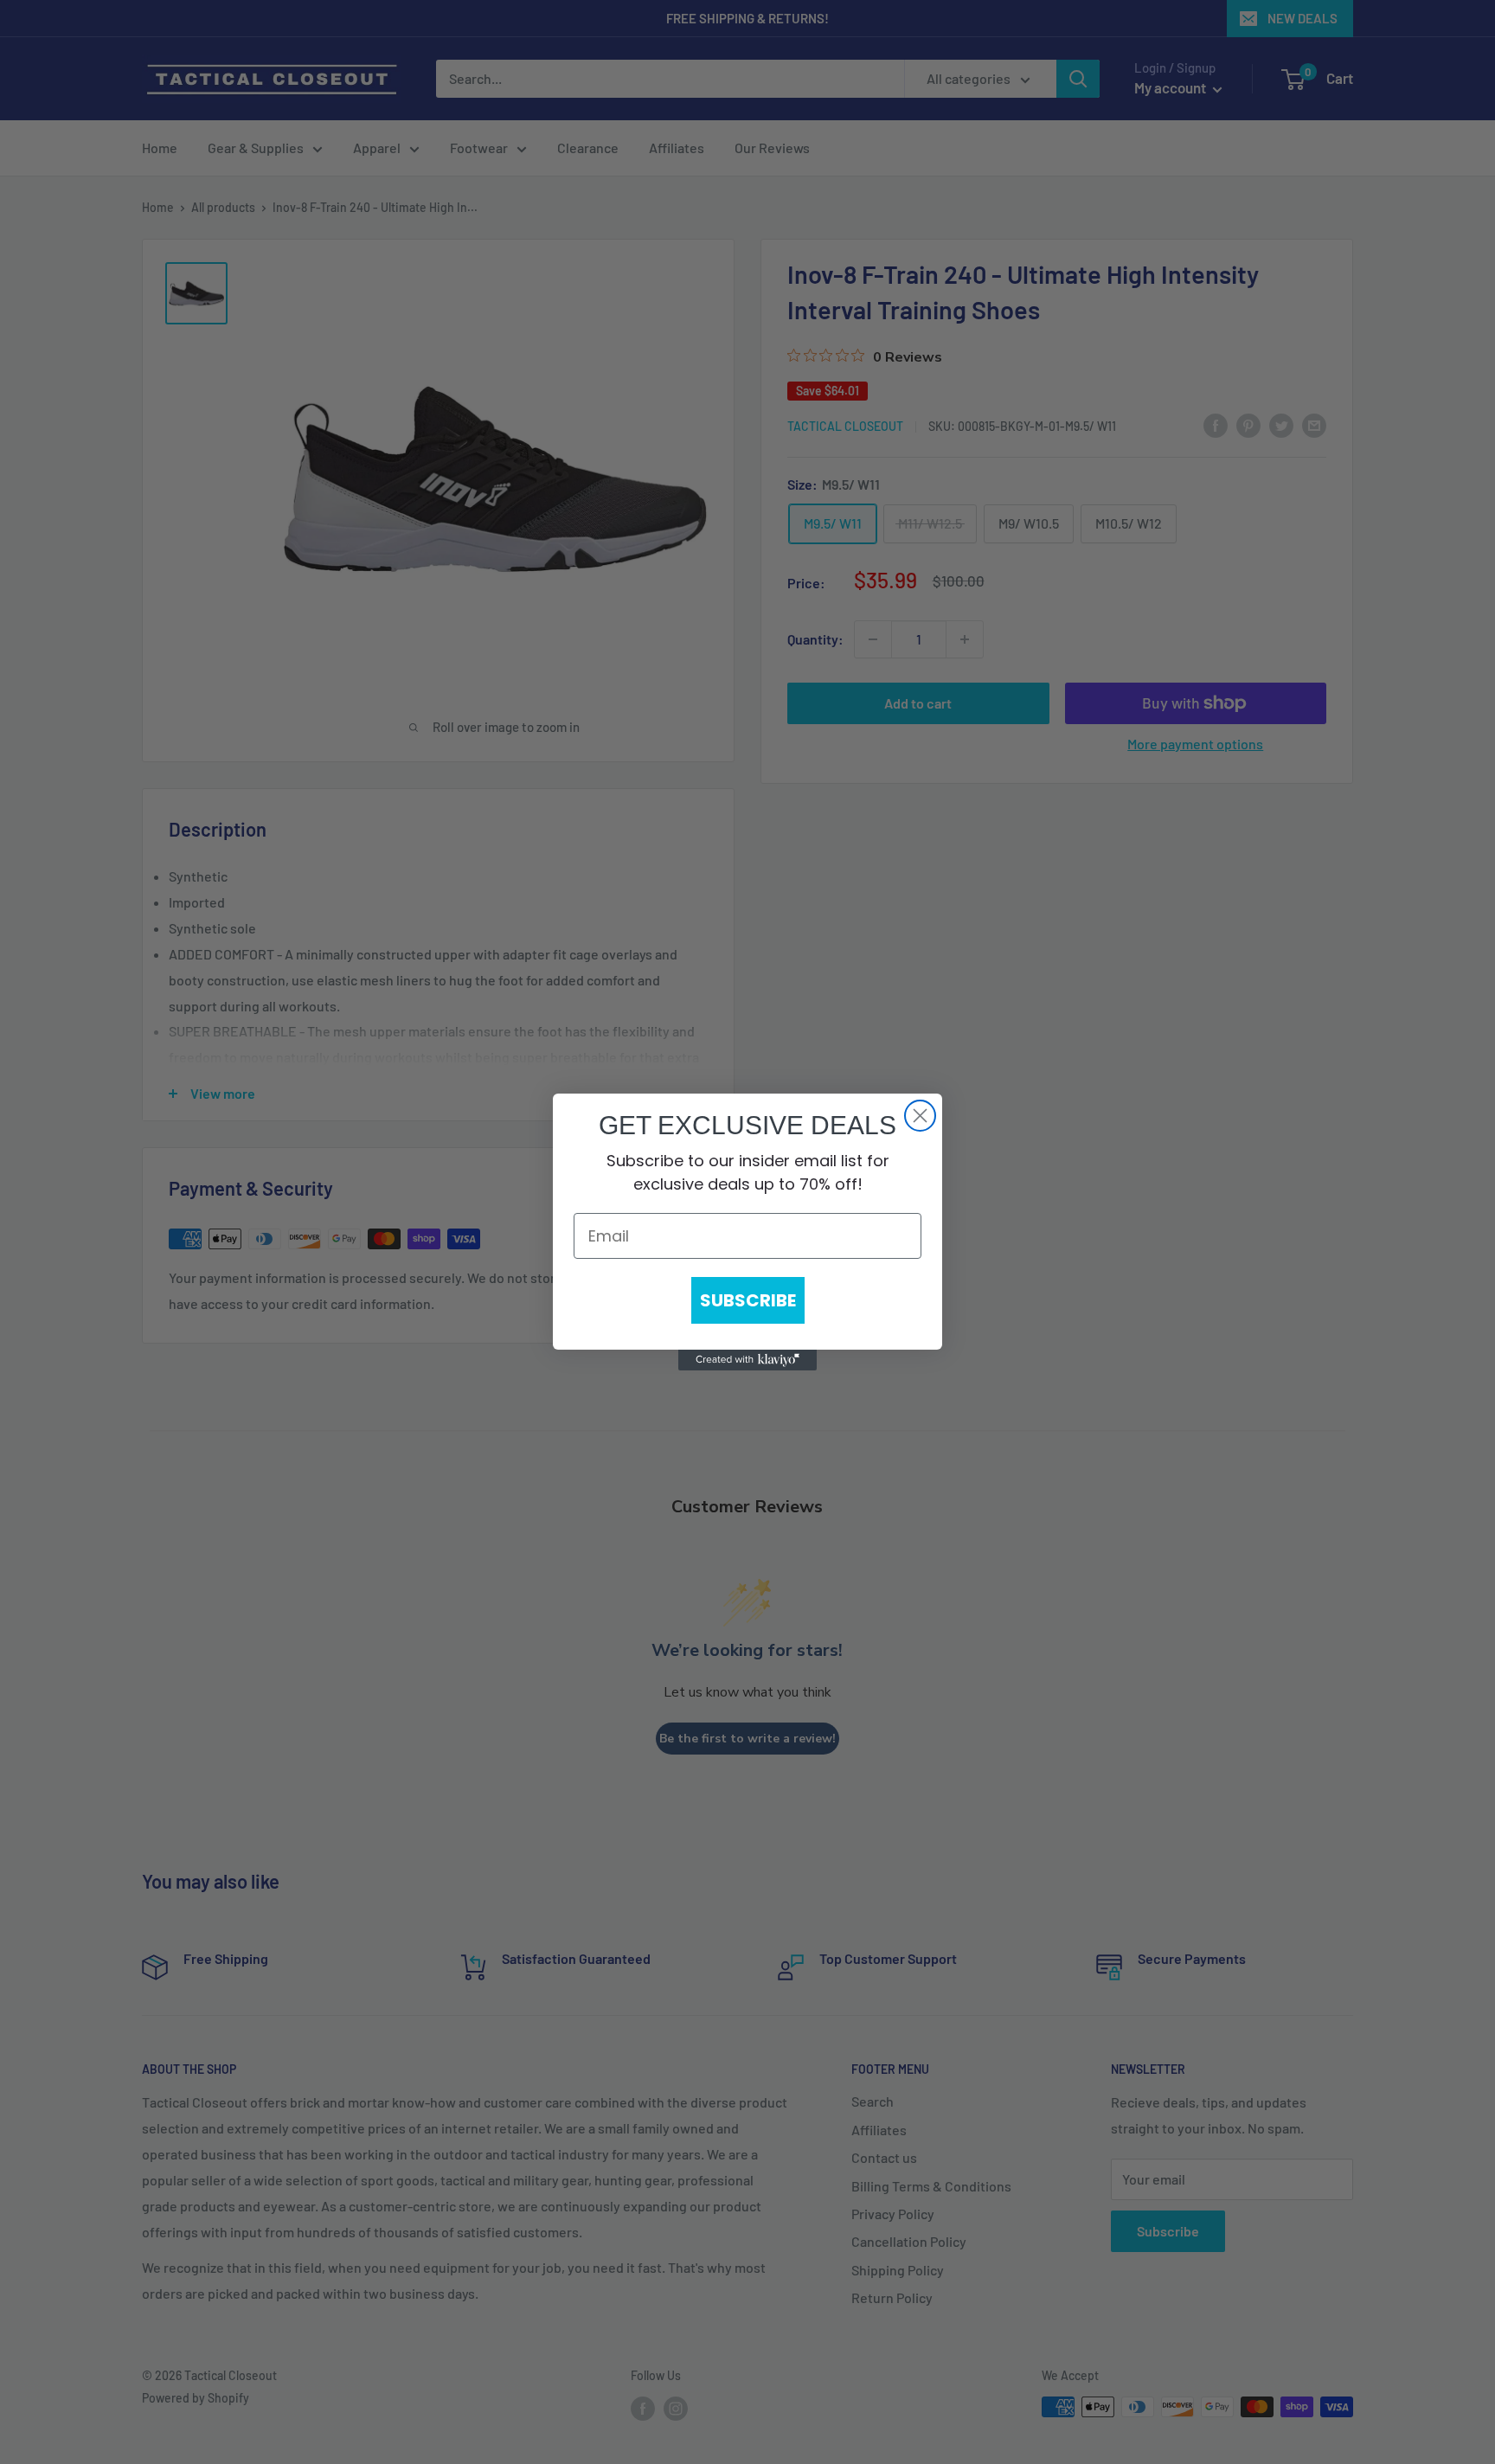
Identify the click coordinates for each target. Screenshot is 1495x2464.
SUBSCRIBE (748, 1300)
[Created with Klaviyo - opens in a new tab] (747, 1360)
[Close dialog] (920, 1116)
